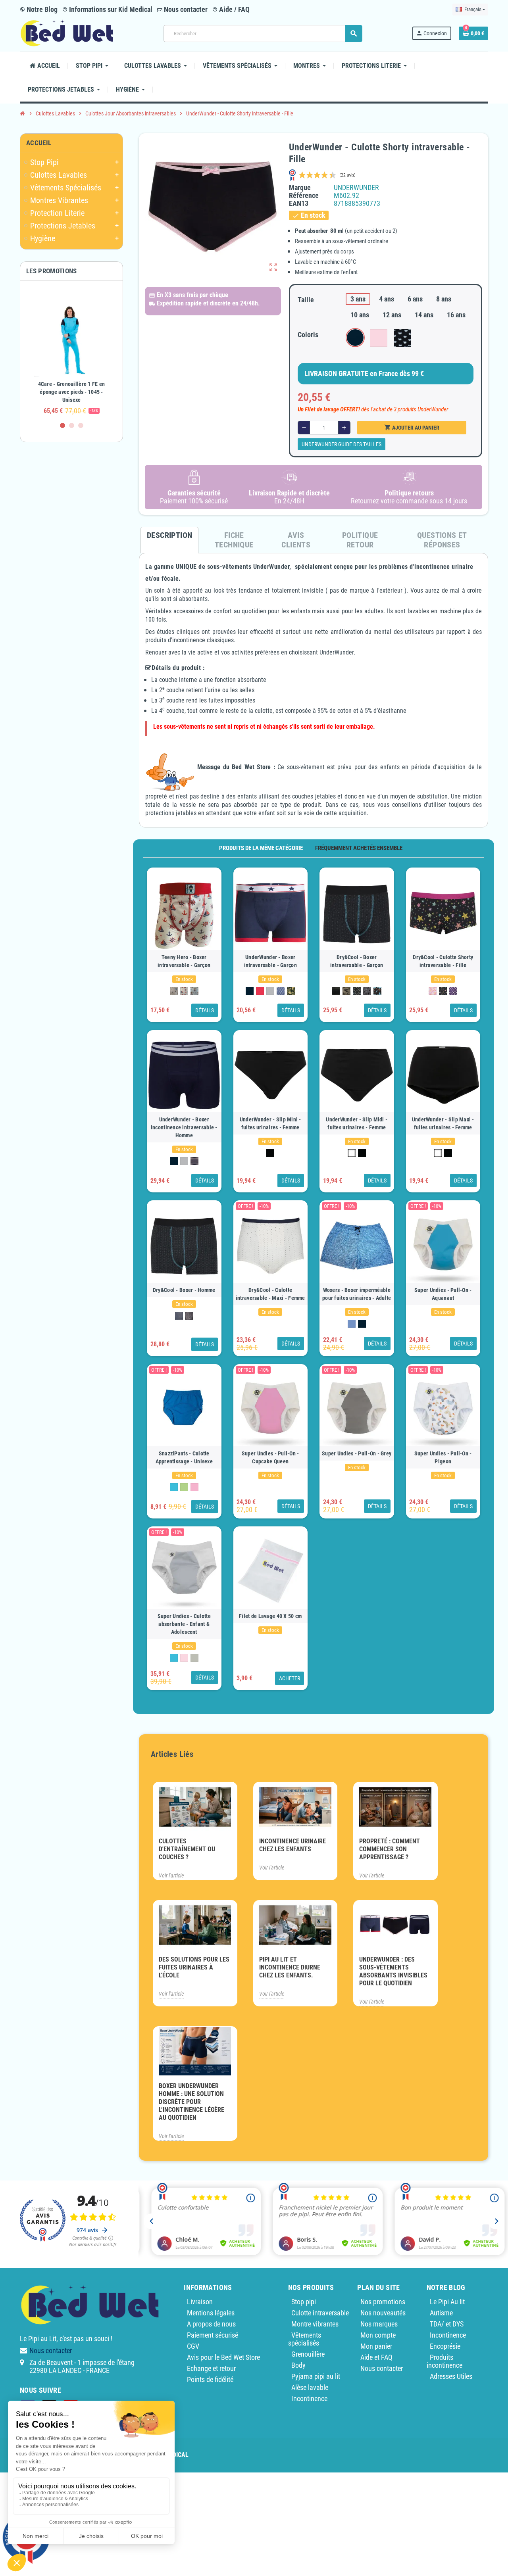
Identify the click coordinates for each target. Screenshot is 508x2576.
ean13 (299, 203)
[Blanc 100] (352, 1153)
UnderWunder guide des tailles (342, 444)
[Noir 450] (270, 1153)
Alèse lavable (310, 2387)
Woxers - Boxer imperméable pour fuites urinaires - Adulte (357, 1294)
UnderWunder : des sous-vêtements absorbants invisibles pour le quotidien (393, 1971)
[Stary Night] (443, 991)
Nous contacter (185, 9)
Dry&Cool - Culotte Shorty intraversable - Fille (443, 961)
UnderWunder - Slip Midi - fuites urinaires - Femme (357, 1123)
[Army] (346, 991)
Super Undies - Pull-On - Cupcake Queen (270, 1457)
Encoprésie (445, 2346)
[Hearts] (433, 991)
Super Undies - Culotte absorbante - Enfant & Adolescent (184, 1624)
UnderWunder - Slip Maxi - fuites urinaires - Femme (443, 1123)
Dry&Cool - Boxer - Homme (184, 1290)
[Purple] (453, 991)
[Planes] (357, 991)
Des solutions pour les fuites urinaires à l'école (194, 1967)
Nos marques (379, 2324)
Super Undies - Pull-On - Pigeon (443, 1457)
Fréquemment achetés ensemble (359, 848)
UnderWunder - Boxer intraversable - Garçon (270, 961)
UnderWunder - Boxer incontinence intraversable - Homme (184, 1127)
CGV (193, 2346)
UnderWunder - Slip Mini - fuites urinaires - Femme (270, 1123)
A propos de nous (211, 2324)
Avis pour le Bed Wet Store (223, 2357)
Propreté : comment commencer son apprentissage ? (390, 1849)
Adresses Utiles (451, 2376)
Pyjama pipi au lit (316, 2376)
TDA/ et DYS (447, 2324)
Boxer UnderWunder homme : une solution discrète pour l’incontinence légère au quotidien (191, 2102)
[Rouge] (260, 991)
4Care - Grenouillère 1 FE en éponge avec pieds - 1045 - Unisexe (72, 392)
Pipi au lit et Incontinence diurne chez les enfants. (290, 1967)
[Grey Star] (367, 991)
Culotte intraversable (320, 2313)
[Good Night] (174, 991)
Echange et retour (211, 2368)
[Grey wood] (194, 1658)
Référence (304, 196)
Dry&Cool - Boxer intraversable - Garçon (357, 961)
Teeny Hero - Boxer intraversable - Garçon (184, 961)
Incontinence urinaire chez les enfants (292, 1845)
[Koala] (194, 991)
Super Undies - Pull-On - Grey (357, 1453)
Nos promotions (383, 2302)
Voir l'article (171, 1875)
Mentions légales (211, 2313)
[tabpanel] (71, 355)
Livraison (200, 2302)
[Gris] (270, 991)
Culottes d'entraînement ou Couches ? (187, 1849)
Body (298, 2365)
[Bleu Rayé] (194, 1161)
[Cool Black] (179, 1316)
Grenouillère (308, 2354)
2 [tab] (72, 425)
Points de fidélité (210, 2379)
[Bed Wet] (67, 33)
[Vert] (184, 1487)
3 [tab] (81, 425)
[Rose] (194, 1487)
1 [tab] (63, 425)
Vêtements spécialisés (305, 2339)
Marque (300, 188)
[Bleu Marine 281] (250, 991)
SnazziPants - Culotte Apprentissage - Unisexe (184, 1457)
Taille (306, 300)
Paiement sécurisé (213, 2335)
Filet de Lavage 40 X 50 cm (270, 1616)
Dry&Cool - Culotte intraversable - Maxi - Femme (270, 1294)
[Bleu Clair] (174, 1487)
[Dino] (377, 991)
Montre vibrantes (315, 2324)
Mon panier (376, 2346)
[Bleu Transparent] (352, 1324)
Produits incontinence (444, 2361)
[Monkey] (281, 991)
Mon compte (378, 2335)
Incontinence (309, 2398)
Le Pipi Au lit (447, 2302)
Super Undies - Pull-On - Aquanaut (443, 1294)
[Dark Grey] (189, 1316)
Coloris (308, 335)
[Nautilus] (184, 991)
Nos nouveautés (383, 2313)
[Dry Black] (336, 991)
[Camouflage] (291, 991)
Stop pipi (304, 2302)
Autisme (441, 2313)
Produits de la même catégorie (261, 848)
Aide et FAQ (376, 2357)
